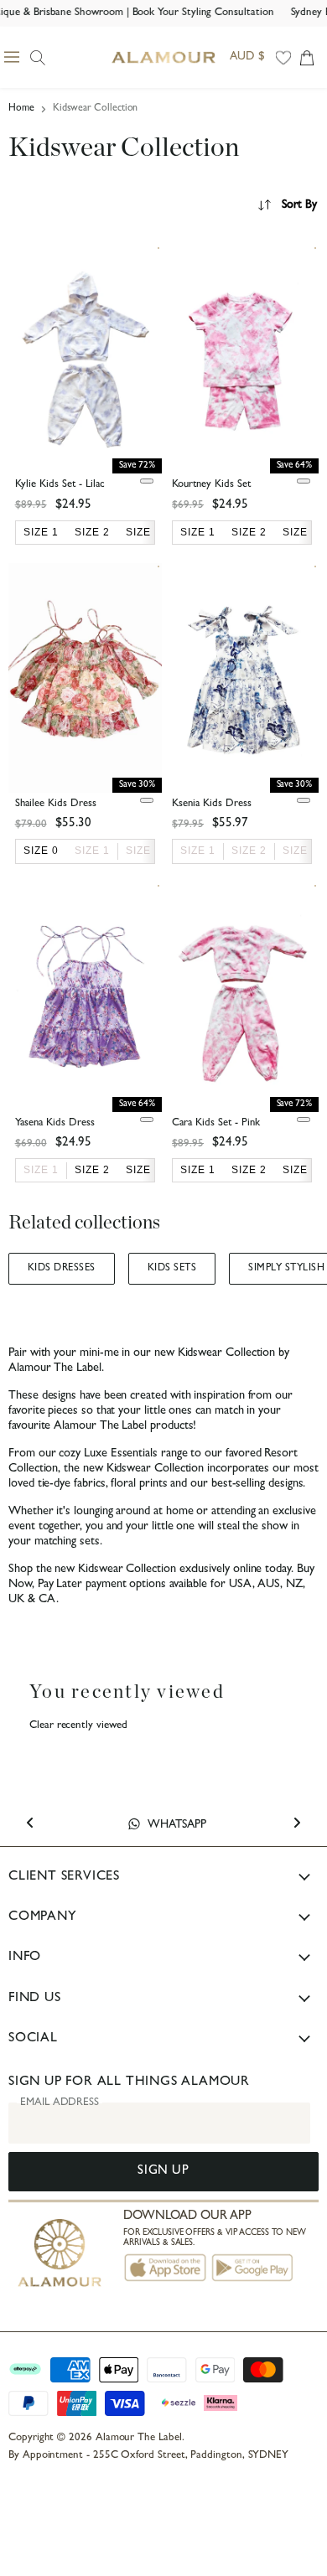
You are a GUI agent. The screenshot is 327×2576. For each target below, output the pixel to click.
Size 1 (92, 851)
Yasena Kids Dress (55, 1123)
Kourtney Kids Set (211, 485)
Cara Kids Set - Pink (216, 1123)
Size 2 (143, 851)
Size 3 (300, 851)
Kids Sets (172, 1269)
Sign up (163, 2172)
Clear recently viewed (78, 1726)
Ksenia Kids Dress (212, 804)
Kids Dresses (62, 1269)
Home (21, 109)
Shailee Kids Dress (56, 804)
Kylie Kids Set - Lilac (60, 485)
